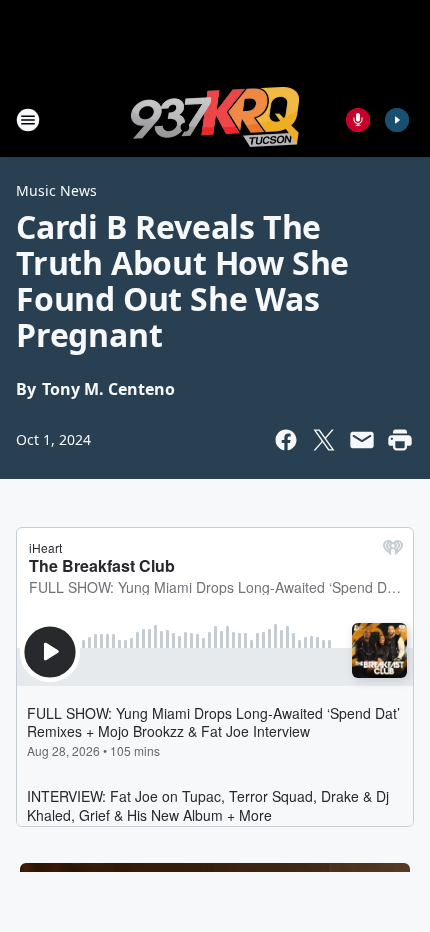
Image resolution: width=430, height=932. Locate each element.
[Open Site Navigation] (28, 120)
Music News (56, 190)
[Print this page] (400, 440)
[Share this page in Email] (362, 440)
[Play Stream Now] (397, 120)
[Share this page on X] (324, 440)
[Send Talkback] (358, 120)
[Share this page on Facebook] (286, 440)
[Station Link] (215, 119)
